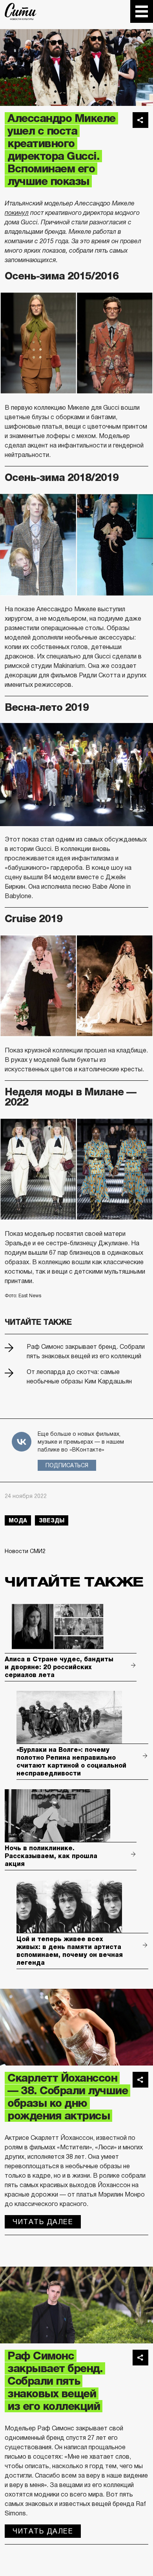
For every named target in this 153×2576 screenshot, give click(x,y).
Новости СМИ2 (25, 1551)
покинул (17, 213)
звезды (52, 1520)
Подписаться (67, 1465)
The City (21, 11)
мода (18, 1520)
